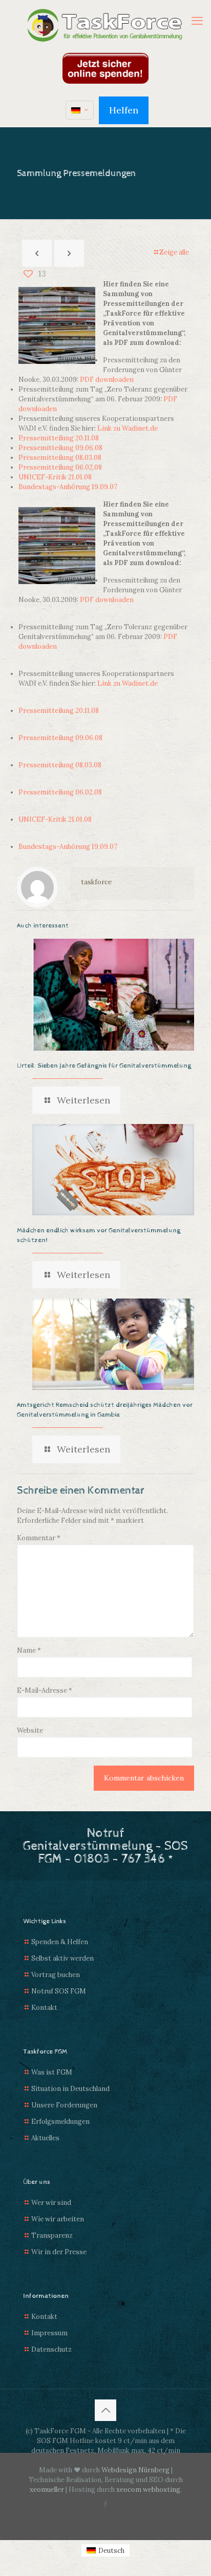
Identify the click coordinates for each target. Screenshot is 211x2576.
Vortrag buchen (56, 1975)
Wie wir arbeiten (58, 2219)
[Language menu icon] (80, 110)
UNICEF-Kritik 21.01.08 (55, 477)
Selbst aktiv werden (62, 1958)
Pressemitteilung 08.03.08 (60, 458)
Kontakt (44, 2008)
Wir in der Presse (59, 2252)
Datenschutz (51, 2349)
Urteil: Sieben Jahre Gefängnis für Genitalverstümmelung (104, 1066)
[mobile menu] (197, 21)
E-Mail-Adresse (45, 1690)
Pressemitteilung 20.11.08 (59, 438)
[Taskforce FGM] (105, 26)
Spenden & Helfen (60, 1942)
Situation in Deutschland (70, 2089)
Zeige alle (174, 252)
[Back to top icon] (105, 2410)
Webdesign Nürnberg (135, 2470)
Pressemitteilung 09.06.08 (60, 448)
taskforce (96, 882)
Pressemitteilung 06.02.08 (60, 467)
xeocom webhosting (148, 2490)
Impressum (49, 2333)
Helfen (124, 110)
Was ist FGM (52, 2072)
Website (30, 1730)
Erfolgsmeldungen (60, 2122)
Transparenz (52, 2235)
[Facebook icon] (106, 2504)
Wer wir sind (51, 2203)
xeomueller (47, 2490)
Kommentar (39, 1538)
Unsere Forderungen (64, 2105)
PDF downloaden (107, 380)
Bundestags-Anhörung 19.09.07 (68, 487)
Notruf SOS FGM (59, 1991)
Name (29, 1650)
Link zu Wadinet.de (128, 428)
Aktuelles (45, 2138)
